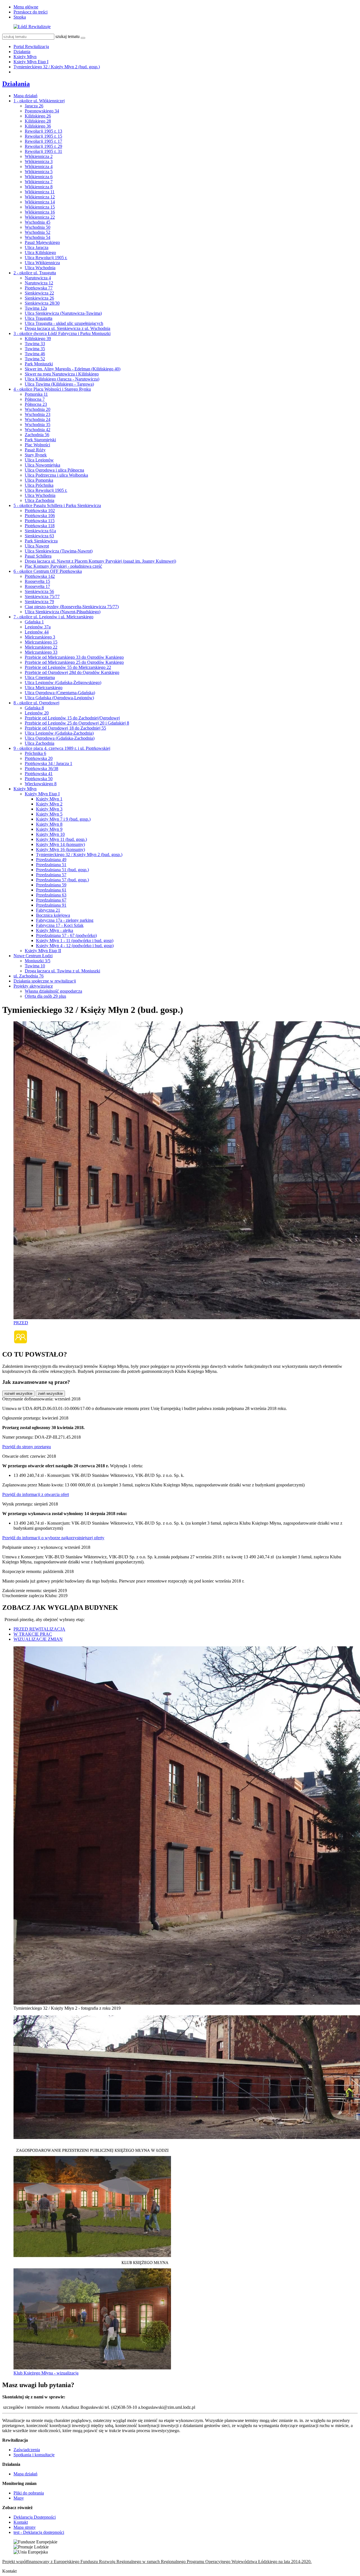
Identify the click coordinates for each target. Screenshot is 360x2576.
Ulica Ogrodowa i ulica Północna (54, 470)
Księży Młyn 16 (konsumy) (60, 849)
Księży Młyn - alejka (55, 930)
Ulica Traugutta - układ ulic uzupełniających (64, 323)
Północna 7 (35, 399)
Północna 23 (36, 404)
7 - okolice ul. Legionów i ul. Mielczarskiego (53, 617)
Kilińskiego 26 (38, 116)
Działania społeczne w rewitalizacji (45, 981)
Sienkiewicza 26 (39, 298)
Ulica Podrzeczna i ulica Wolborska (56, 475)
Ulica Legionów (39, 460)
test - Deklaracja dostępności (39, 2532)
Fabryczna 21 (48, 910)
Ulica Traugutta (39, 318)
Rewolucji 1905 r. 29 (43, 146)
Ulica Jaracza (37, 247)
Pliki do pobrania (29, 2493)
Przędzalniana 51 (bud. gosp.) (62, 870)
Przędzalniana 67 (51, 900)
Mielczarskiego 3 (40, 637)
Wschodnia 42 (38, 430)
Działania (22, 52)
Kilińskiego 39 (38, 339)
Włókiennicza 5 (39, 172)
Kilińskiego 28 (38, 121)
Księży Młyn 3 (49, 809)
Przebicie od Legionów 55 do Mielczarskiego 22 (68, 667)
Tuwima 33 (35, 344)
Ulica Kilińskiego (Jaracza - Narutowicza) (62, 379)
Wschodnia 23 (38, 414)
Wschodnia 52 (38, 232)
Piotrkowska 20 (39, 758)
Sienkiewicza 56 (39, 591)
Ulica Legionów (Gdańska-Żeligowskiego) (63, 683)
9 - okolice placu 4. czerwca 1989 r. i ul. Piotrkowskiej (62, 748)
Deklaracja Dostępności (35, 2517)
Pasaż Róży (35, 450)
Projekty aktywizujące (33, 986)
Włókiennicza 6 (39, 177)
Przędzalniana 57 (51, 875)
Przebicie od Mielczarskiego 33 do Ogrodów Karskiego (74, 657)
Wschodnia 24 (38, 419)
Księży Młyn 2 (49, 804)
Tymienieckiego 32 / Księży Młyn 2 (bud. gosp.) (57, 67)
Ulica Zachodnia (40, 500)
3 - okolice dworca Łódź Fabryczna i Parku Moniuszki (62, 333)
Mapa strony (25, 2527)
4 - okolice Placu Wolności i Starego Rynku (52, 389)
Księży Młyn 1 (49, 799)
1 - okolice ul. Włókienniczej (39, 101)
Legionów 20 (37, 713)
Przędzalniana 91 (51, 905)
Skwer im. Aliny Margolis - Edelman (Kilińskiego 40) (73, 369)
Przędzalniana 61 (51, 890)
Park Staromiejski (40, 440)
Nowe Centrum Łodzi (33, 956)
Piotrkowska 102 (40, 511)
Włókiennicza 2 (39, 156)
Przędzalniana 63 (51, 895)
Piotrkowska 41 (39, 774)
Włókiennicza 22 (40, 217)
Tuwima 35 (35, 349)
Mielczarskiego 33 (41, 652)
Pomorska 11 (36, 394)
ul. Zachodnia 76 (29, 976)
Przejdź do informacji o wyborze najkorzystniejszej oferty (53, 1538)
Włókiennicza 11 (40, 192)
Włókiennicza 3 (39, 161)
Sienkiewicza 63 (39, 536)
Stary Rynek (36, 455)
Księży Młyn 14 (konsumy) (60, 844)
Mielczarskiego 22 (41, 647)
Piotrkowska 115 (40, 521)
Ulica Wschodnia (40, 268)
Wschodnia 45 (38, 222)
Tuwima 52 (35, 359)
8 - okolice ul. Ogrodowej (36, 703)
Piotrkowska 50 (39, 779)
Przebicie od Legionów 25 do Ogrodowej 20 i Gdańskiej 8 (77, 723)
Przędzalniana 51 (51, 865)
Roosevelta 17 (37, 586)
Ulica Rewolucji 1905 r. (46, 258)
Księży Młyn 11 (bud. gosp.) (61, 839)
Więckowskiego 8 (41, 784)
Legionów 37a (38, 627)
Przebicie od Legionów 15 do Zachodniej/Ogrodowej (72, 718)
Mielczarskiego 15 (41, 642)
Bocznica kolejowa (53, 915)
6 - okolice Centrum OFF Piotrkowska (48, 571)
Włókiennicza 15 (40, 207)
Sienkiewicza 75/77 (42, 597)
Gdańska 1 (34, 622)
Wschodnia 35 (38, 425)
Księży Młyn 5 (49, 814)
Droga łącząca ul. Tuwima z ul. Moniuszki (62, 971)
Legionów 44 (37, 632)
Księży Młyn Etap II (43, 951)
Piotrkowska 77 (39, 288)
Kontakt (21, 2522)
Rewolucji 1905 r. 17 (43, 141)
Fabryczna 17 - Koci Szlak (60, 925)
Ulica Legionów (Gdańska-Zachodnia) (59, 733)
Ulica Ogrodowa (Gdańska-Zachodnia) (60, 738)
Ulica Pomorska (39, 480)
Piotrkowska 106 (40, 516)
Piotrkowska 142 (40, 576)
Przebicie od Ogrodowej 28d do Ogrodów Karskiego (72, 672)
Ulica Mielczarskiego (44, 688)
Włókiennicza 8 (39, 187)
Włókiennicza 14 (40, 202)
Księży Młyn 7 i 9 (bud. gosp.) (63, 819)
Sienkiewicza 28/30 (42, 303)
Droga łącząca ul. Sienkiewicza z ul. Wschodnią (67, 328)
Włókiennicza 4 (39, 167)
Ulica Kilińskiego (40, 253)
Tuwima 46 (35, 354)
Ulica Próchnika (39, 485)
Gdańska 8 (34, 708)
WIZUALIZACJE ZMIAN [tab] (38, 1639)
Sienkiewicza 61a (40, 531)
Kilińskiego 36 (38, 126)
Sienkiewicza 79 (39, 602)
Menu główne (26, 7)
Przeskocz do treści (31, 12)
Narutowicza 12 (39, 283)
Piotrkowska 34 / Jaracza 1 (49, 763)
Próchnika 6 (35, 753)
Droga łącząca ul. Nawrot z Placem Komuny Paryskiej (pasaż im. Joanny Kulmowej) (100, 561)
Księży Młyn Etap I (31, 62)
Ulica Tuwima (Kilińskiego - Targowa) (59, 384)
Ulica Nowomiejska (42, 465)
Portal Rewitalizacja (31, 47)
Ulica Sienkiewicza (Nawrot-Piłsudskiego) (63, 612)
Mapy (19, 2498)
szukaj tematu (67, 36)
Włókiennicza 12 (40, 197)
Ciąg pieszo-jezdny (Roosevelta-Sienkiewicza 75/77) (72, 607)
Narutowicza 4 (38, 278)
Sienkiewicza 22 (39, 293)
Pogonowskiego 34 (42, 111)
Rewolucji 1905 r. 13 (43, 131)
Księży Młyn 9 (49, 829)
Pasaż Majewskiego (42, 242)
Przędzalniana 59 (51, 885)
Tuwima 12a (36, 308)
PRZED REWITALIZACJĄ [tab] (39, 1629)
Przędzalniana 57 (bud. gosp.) (62, 880)
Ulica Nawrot (37, 546)
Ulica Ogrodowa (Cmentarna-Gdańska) (60, 693)
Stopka (20, 17)
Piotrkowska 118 (40, 526)
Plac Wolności (37, 445)
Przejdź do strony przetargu (27, 1447)
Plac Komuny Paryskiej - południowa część (63, 566)
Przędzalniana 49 (51, 860)
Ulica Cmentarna (40, 677)
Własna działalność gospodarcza (53, 991)
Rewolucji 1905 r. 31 (43, 151)
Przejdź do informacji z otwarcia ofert (36, 1494)
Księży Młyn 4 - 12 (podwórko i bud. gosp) (75, 946)
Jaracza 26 (34, 106)
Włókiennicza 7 (39, 182)
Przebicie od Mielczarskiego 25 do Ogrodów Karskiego (74, 662)
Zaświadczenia (27, 2450)
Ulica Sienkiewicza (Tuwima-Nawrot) (59, 551)
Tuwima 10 (35, 966)
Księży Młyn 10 (50, 834)
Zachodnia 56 (37, 435)
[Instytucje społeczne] (21, 1342)
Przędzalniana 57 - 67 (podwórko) (66, 935)
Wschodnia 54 (38, 237)
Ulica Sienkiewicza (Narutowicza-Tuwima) (63, 313)
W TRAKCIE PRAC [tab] (33, 1634)
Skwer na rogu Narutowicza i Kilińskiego (62, 374)
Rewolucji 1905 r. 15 (43, 136)
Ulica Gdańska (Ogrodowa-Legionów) (59, 698)
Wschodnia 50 (38, 227)
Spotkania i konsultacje (34, 2455)
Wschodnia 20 (38, 409)
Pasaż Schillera (38, 556)
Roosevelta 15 (37, 581)
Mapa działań (25, 96)
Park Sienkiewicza (41, 541)
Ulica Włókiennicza (42, 263)
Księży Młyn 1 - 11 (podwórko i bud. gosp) (75, 940)
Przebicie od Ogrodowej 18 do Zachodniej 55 (65, 728)
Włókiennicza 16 (40, 212)
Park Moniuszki (39, 364)
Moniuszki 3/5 (38, 961)
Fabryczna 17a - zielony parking (65, 920)
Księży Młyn (25, 57)
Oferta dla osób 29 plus (45, 996)
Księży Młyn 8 (49, 824)
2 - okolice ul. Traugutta (35, 273)
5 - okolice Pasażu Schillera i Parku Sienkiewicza (57, 505)
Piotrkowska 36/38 (41, 769)
